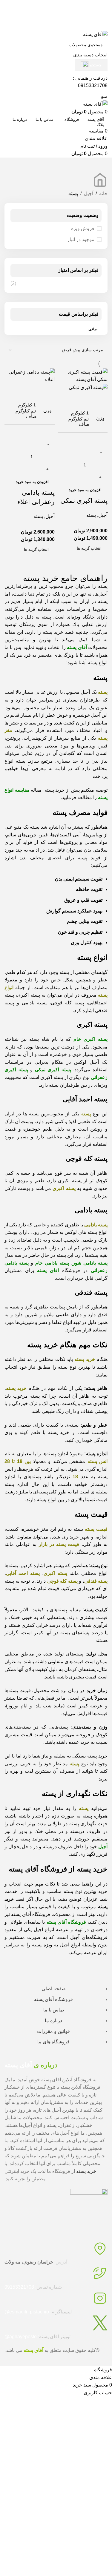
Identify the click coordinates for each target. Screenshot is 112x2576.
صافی (93, 329)
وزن (100, 418)
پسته (91, 515)
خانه (103, 194)
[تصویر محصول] (88, 387)
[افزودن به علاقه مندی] (68, 399)
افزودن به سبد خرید (85, 490)
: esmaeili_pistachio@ (38, 2312)
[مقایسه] (100, 399)
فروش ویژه (83, 228)
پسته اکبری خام (90, 1039)
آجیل (89, 194)
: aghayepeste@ (37, 2337)
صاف (84, 424)
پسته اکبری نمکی (84, 501)
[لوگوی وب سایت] (95, 34)
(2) (13, 283)
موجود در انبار (81, 239)
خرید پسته (86, 2171)
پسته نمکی (53, 1070)
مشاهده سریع (84, 399)
